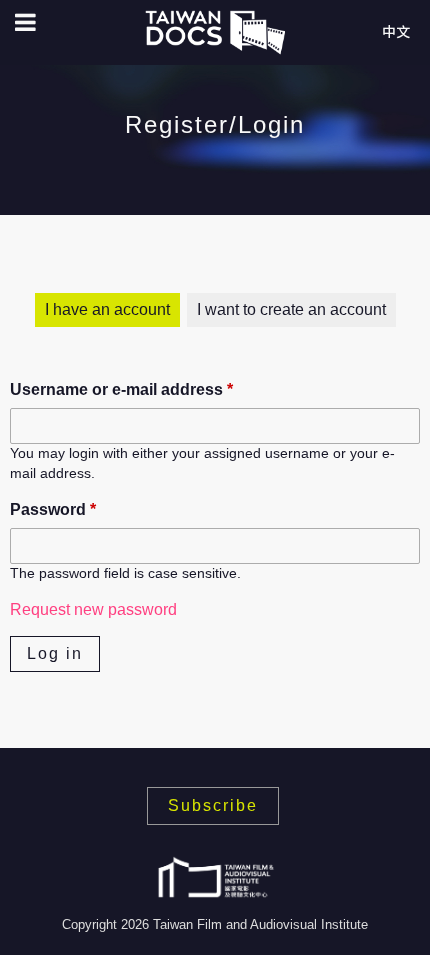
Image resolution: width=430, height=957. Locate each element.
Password (53, 509)
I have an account (107, 309)
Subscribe (213, 805)
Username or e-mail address (121, 389)
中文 (396, 32)
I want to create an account (291, 309)
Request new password (93, 609)
